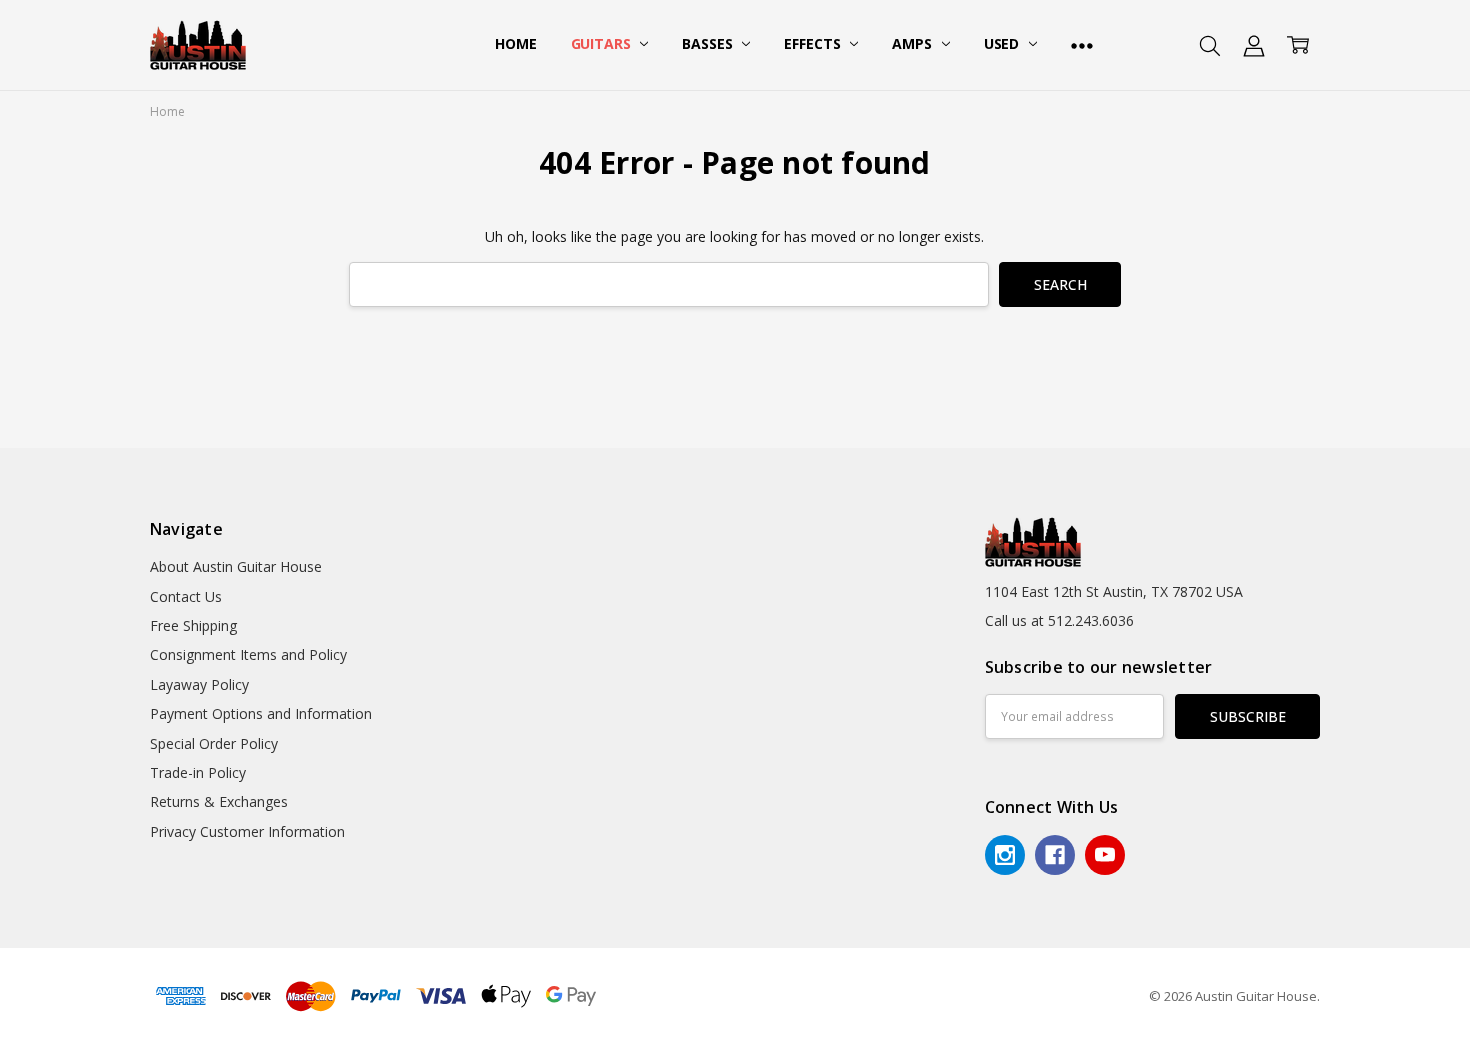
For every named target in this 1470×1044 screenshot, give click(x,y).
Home (515, 43)
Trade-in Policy (198, 772)
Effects (814, 43)
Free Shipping (193, 625)
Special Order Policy (214, 743)
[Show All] (1082, 45)
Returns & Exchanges (219, 801)
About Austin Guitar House (236, 566)
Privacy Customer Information (247, 831)
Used (1003, 43)
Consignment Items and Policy (248, 654)
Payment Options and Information (261, 713)
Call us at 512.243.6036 (1059, 620)
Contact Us (186, 596)
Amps (913, 43)
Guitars (603, 43)
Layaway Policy (199, 684)
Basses (709, 43)
